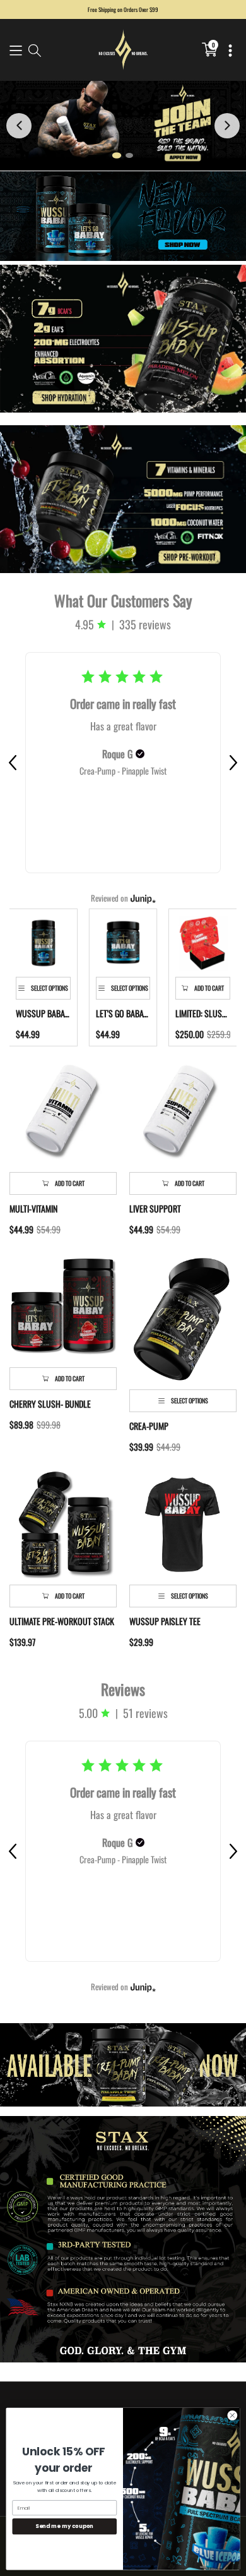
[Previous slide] (19, 126)
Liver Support (155, 1209)
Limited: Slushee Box (203, 1013)
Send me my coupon (64, 2526)
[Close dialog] (232, 2415)
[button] (16, 50)
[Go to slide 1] (117, 155)
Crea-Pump (149, 1426)
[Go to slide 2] (129, 155)
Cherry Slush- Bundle (50, 1404)
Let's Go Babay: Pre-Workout (123, 1013)
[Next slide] (227, 126)
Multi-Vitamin (33, 1209)
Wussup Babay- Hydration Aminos (43, 1013)
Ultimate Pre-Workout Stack (62, 1621)
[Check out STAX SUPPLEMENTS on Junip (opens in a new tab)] (142, 898)
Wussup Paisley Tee (165, 1621)
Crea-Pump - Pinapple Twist (123, 771)
